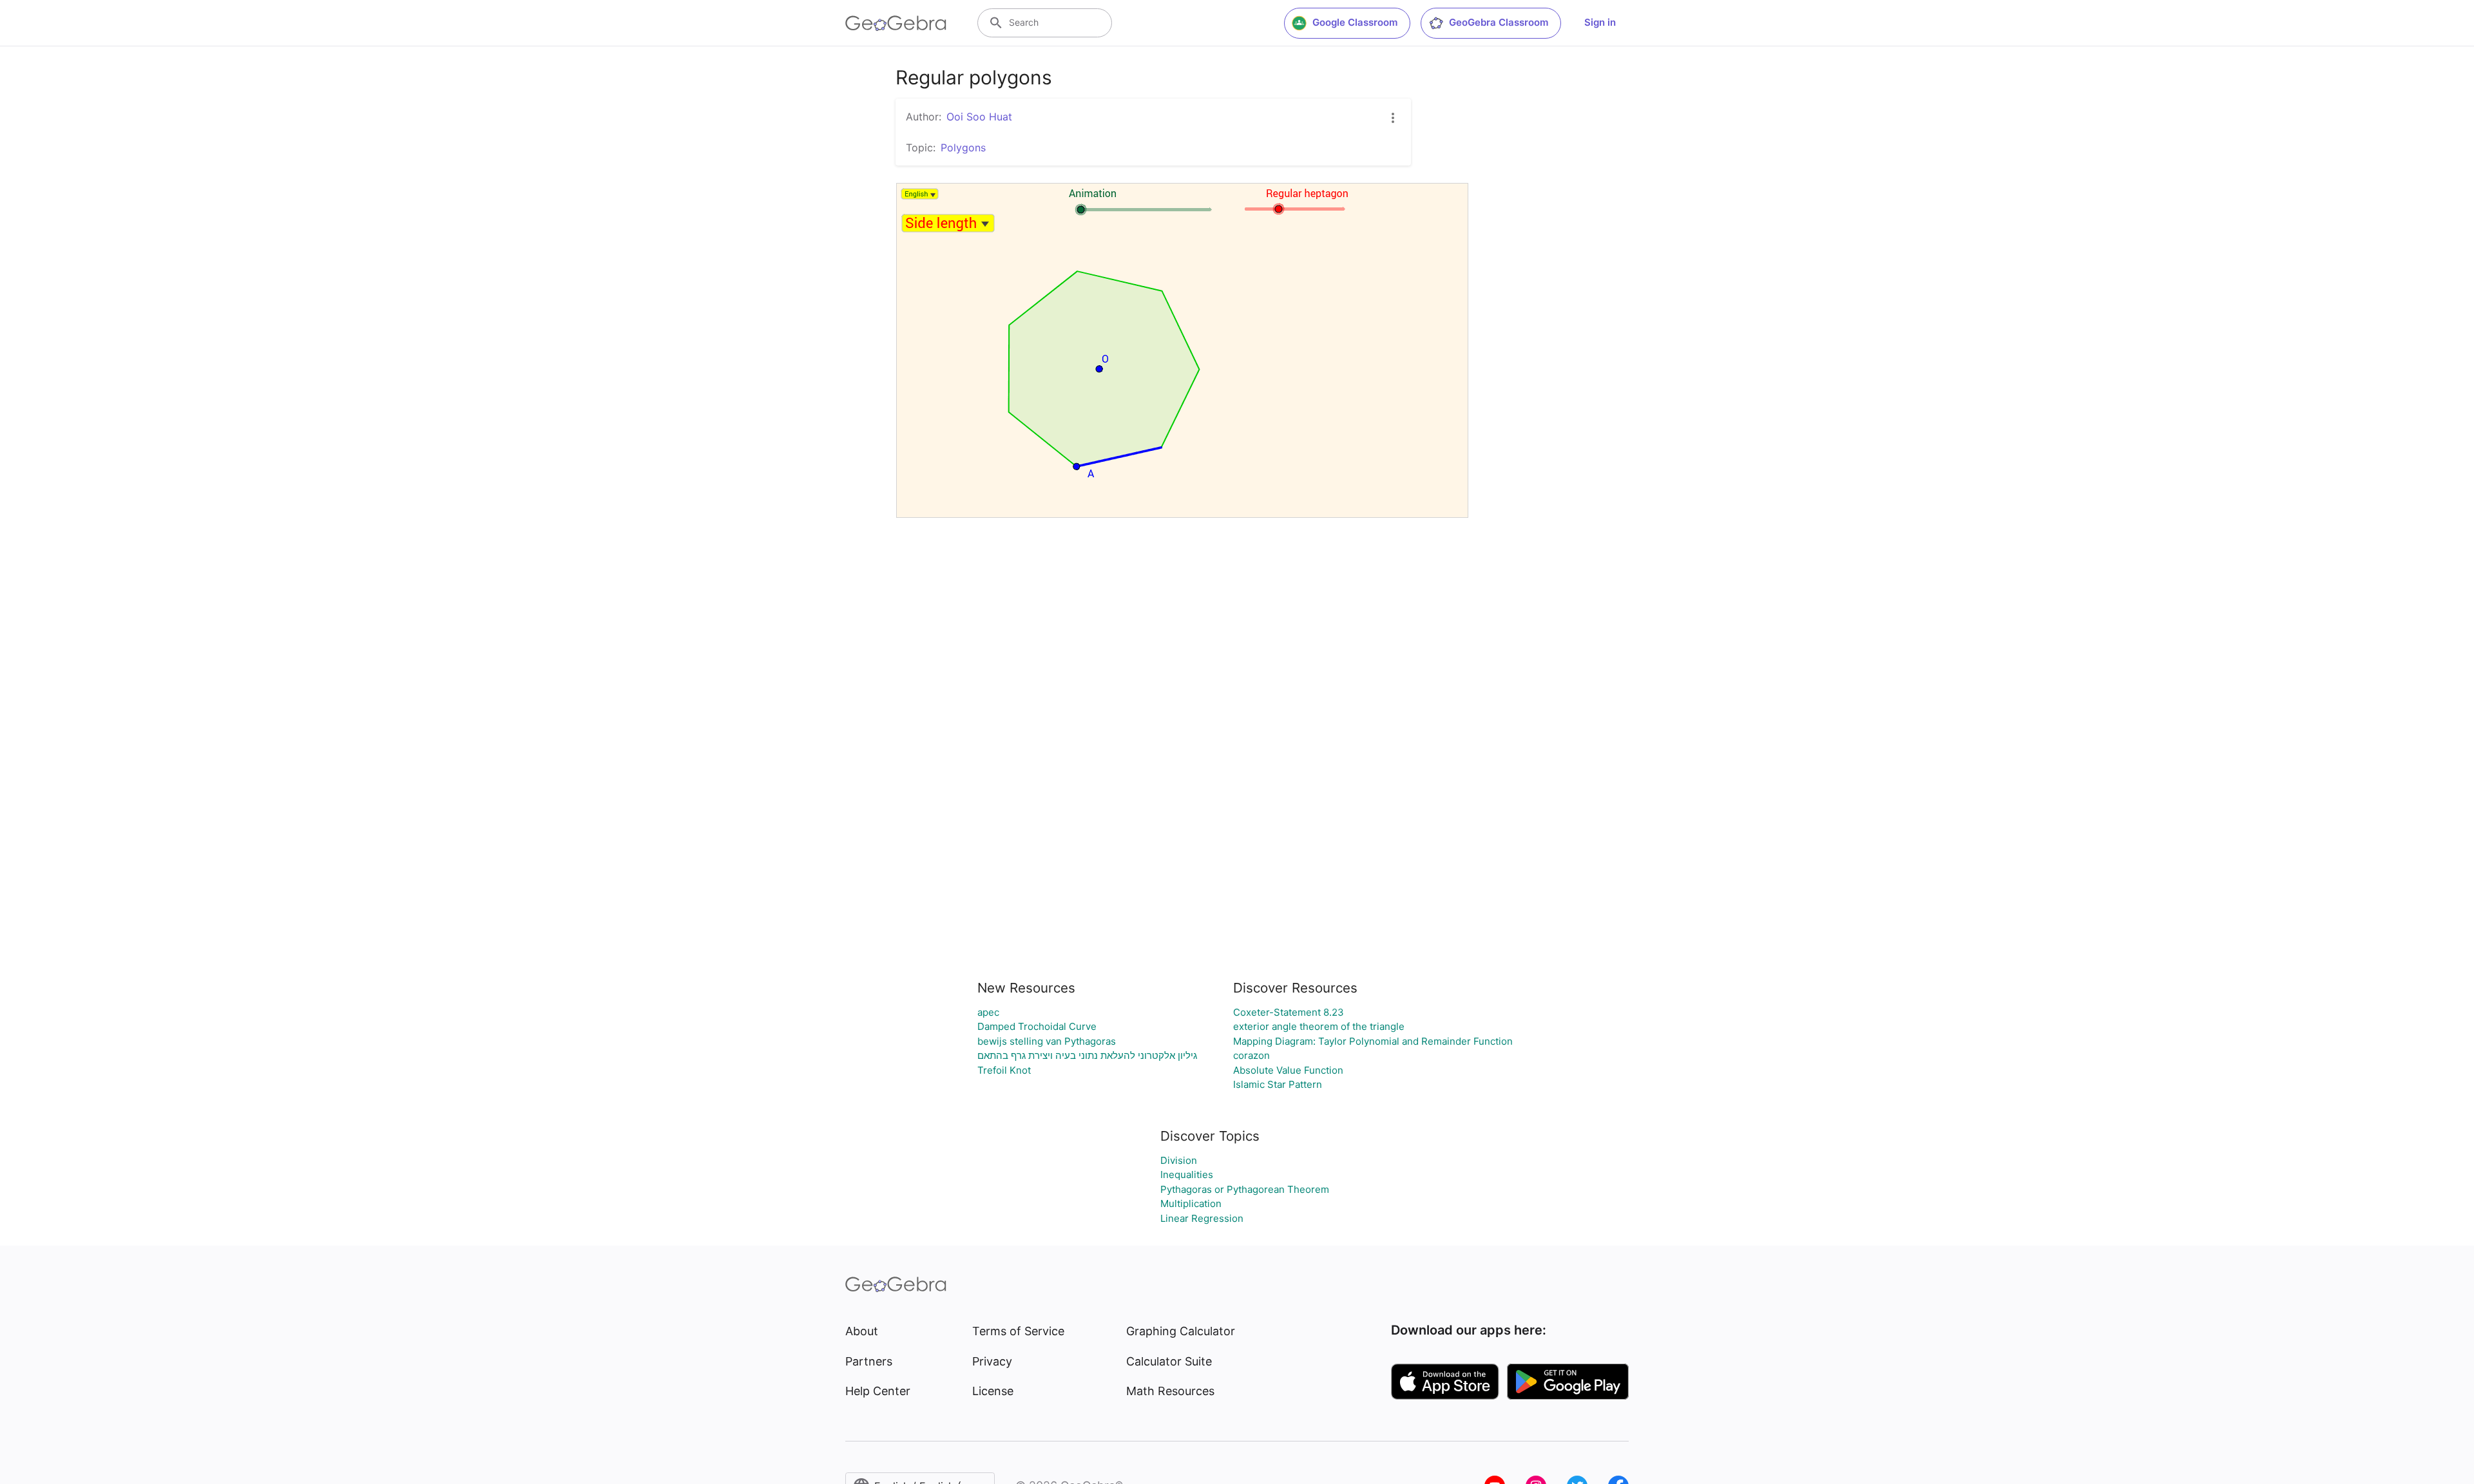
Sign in (1600, 22)
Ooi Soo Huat (979, 117)
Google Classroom (1355, 22)
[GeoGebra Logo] (896, 23)
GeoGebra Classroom (1499, 22)
